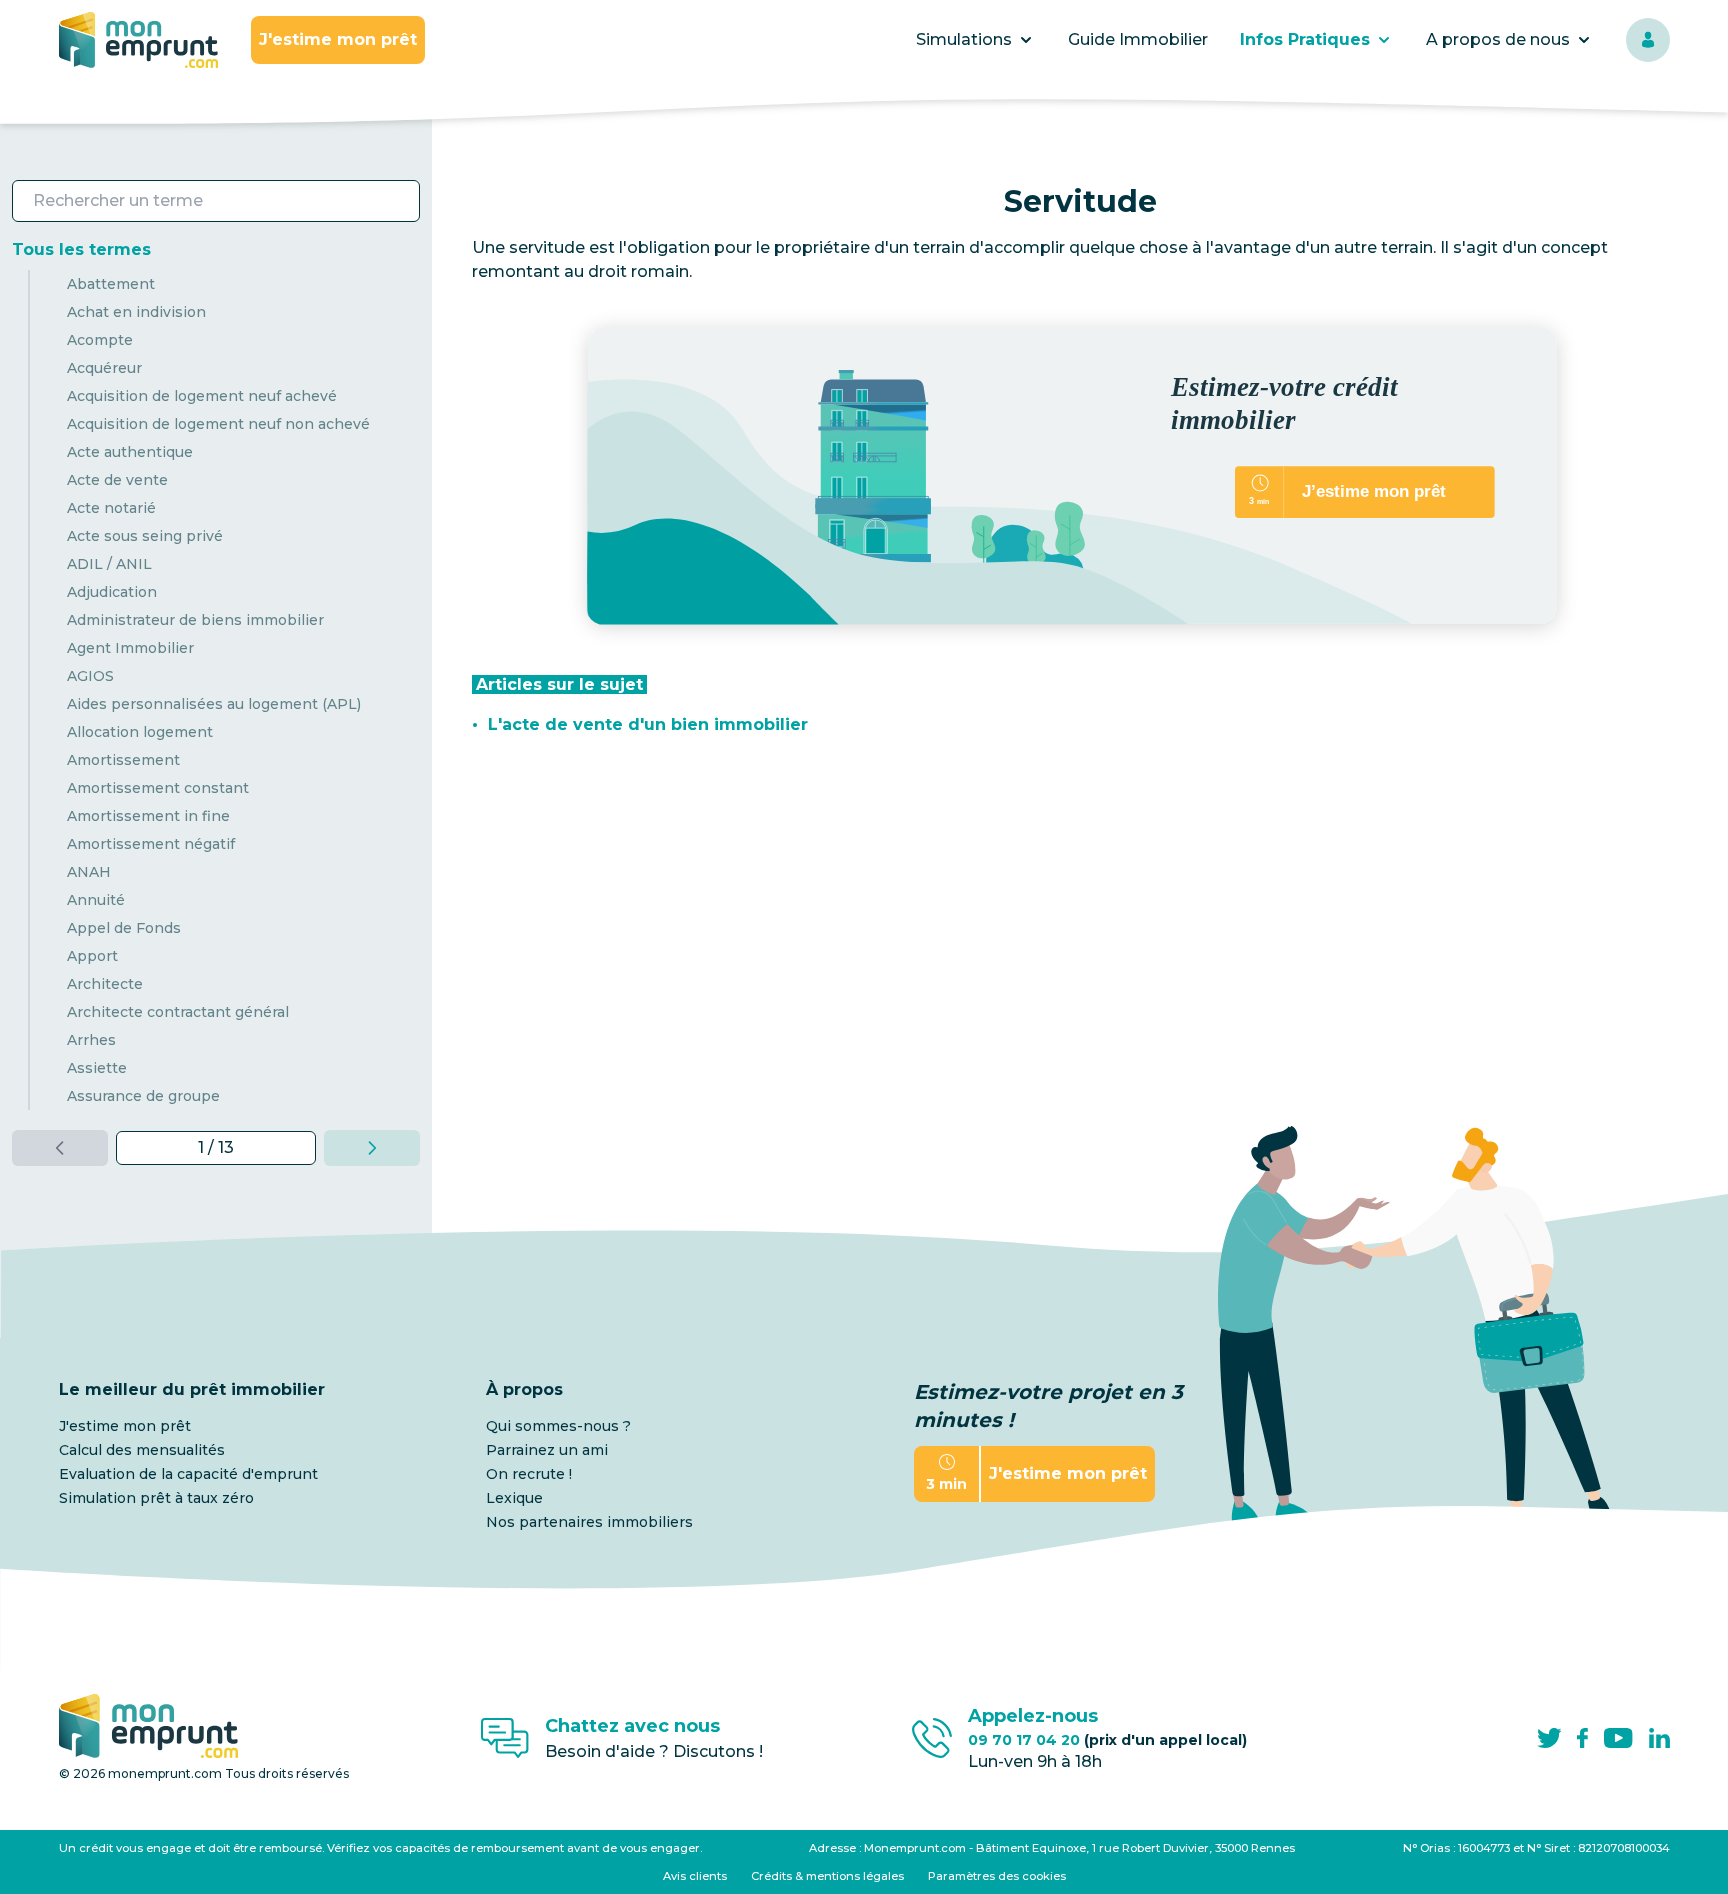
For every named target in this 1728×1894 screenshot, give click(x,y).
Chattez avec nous (632, 1726)
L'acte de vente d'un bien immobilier (648, 724)
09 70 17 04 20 (1107, 1740)
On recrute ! (529, 1474)
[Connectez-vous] (1648, 40)
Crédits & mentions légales (827, 1876)
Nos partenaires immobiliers (589, 1522)
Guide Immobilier (1138, 39)
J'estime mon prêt (338, 39)
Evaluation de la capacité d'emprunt (188, 1474)
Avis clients (695, 1876)
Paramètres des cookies (997, 1876)
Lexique (514, 1498)
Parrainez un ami (547, 1450)
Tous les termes (81, 249)
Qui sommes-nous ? (558, 1426)
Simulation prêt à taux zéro (156, 1498)
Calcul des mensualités (142, 1450)
